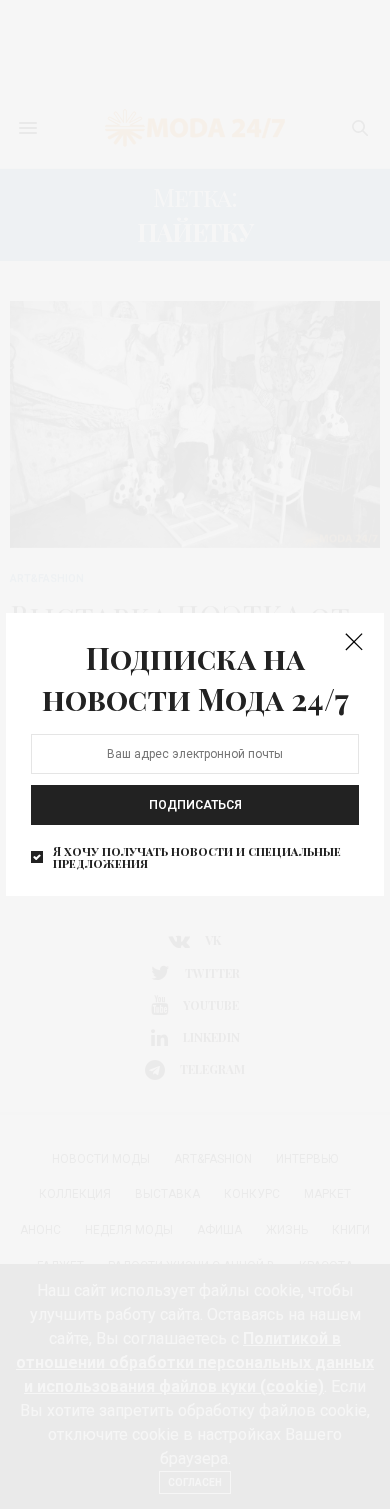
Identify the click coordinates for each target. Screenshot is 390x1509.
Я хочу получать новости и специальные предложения (197, 857)
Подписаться (195, 805)
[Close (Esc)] (354, 643)
